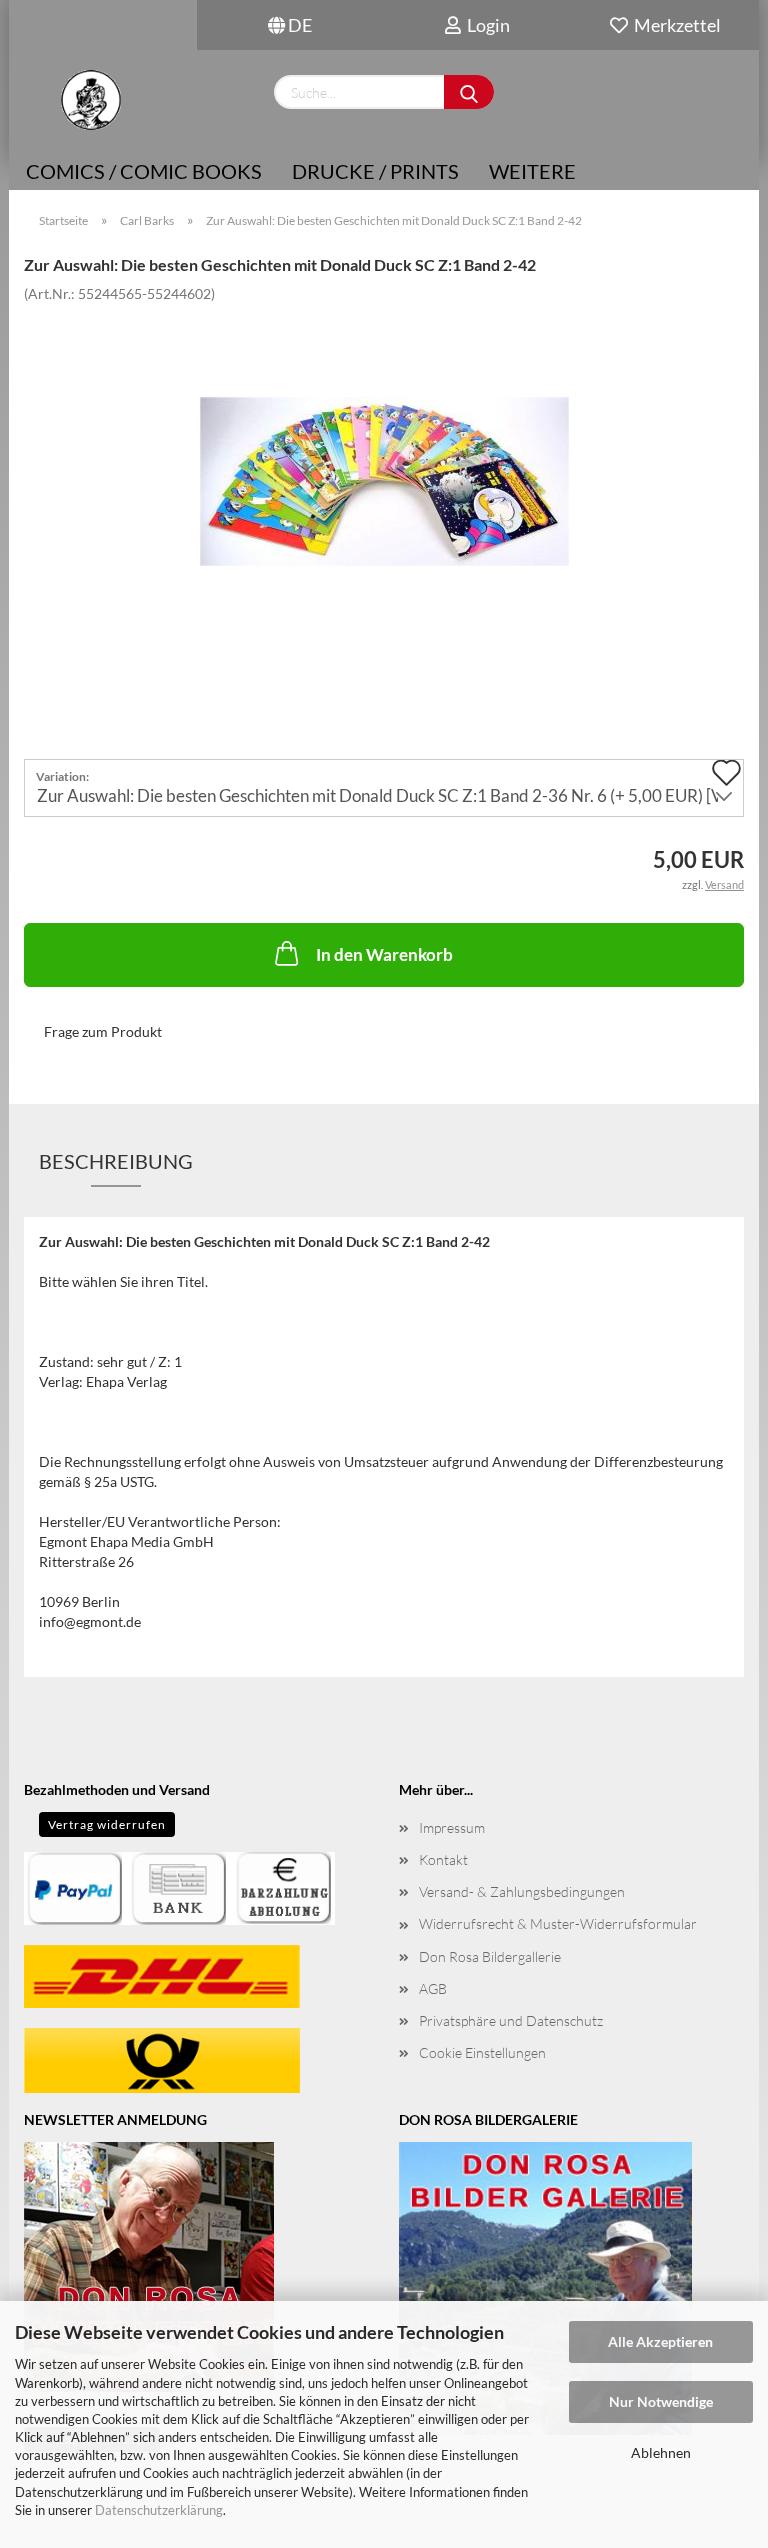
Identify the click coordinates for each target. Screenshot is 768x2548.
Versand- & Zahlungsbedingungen (522, 1891)
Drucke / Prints (375, 171)
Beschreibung (116, 1161)
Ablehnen (661, 2452)
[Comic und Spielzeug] (90, 100)
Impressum (452, 1827)
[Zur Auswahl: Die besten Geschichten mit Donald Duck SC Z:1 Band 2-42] (384, 451)
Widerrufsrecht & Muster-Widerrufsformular (558, 1923)
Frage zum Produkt (103, 1031)
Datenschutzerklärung (159, 2510)
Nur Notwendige (661, 2401)
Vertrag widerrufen (107, 1824)
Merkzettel (674, 25)
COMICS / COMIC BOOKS (144, 171)
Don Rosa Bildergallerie (490, 1956)
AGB (433, 1988)
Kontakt (443, 1859)
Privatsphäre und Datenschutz (511, 2020)
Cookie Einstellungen (482, 2052)
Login (485, 25)
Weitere (532, 171)
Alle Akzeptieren (660, 2341)
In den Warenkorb (384, 954)
